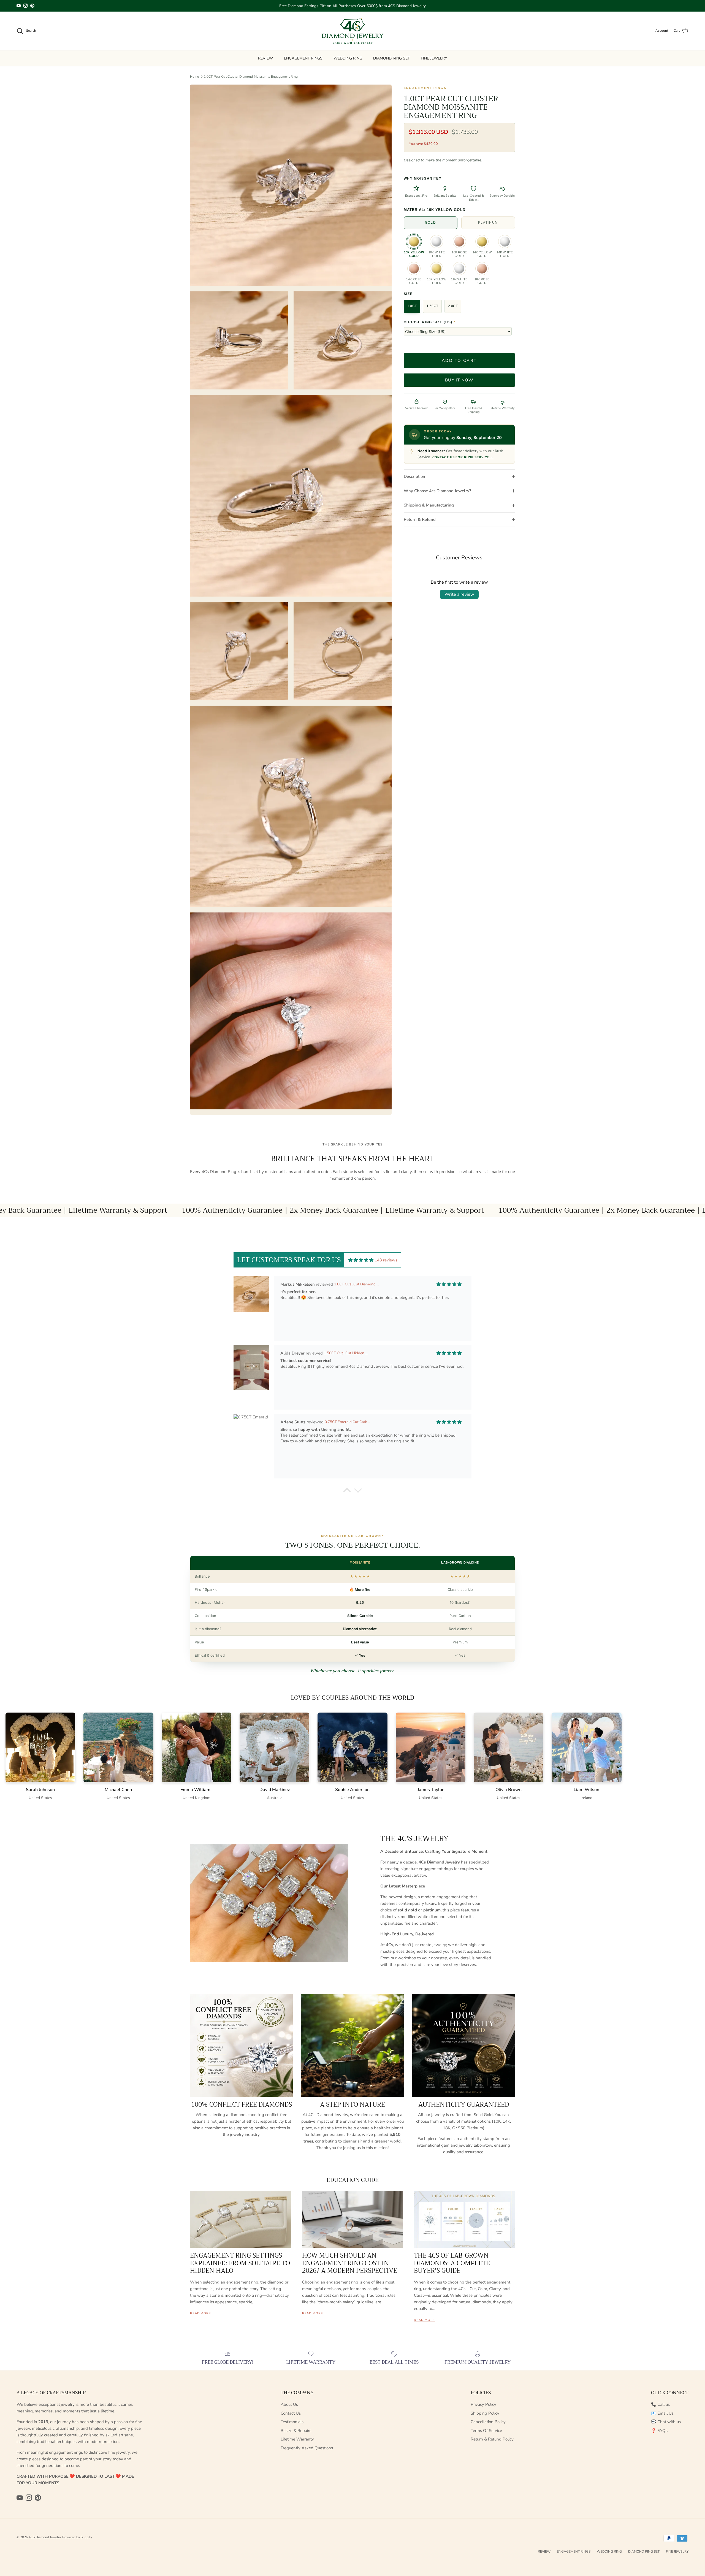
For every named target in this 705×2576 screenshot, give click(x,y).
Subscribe (352, 1318)
